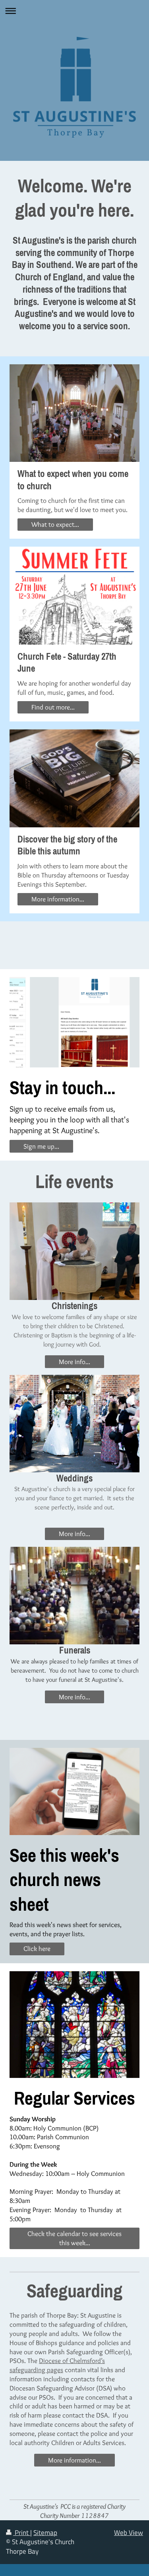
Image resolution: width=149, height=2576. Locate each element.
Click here (37, 1949)
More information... (58, 899)
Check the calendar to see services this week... (74, 2238)
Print (22, 2533)
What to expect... (55, 524)
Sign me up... (41, 1146)
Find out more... (53, 707)
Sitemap (45, 2533)
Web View (129, 2533)
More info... (74, 1362)
